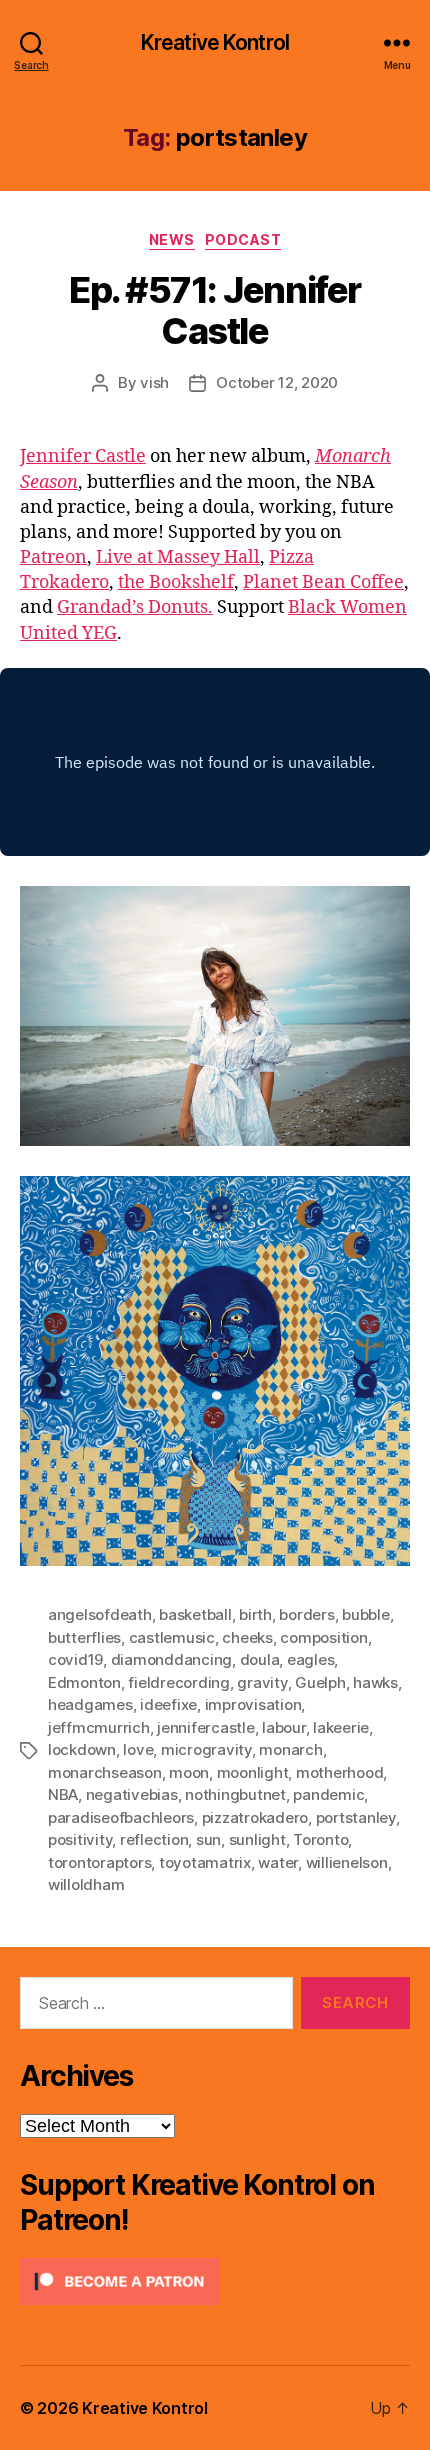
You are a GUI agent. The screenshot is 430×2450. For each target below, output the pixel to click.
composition (323, 1637)
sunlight (257, 1839)
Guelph (320, 1682)
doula (260, 1659)
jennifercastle (205, 1727)
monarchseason (105, 1772)
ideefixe (168, 1704)
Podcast (243, 239)
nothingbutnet (235, 1794)
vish (154, 382)
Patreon (53, 557)
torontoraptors (99, 1862)
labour (283, 1727)
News (172, 239)
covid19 (75, 1659)
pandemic (328, 1794)
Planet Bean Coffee (323, 582)
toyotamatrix (205, 1862)
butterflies (84, 1637)
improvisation (253, 1704)
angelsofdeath (100, 1614)
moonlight (253, 1772)
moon (189, 1772)
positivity (80, 1839)
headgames (90, 1704)
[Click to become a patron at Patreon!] (215, 2281)
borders (306, 1614)
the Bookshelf (176, 582)
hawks (375, 1682)
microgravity (206, 1749)
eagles (310, 1659)
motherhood (339, 1772)
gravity (262, 1682)
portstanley (356, 1817)
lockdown (82, 1749)
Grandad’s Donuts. (135, 607)
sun (208, 1839)
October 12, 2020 (277, 382)
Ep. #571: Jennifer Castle (214, 310)
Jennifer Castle (83, 456)
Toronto (320, 1839)
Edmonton (84, 1682)
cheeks (247, 1637)
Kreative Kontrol (215, 42)
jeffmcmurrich (99, 1727)
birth (255, 1614)
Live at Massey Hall (178, 557)
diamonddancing (171, 1659)
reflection (154, 1839)
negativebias (132, 1794)
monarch (290, 1749)
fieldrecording (178, 1682)
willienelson (347, 1862)
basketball (195, 1614)
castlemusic (172, 1637)
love (138, 1749)
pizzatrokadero (255, 1817)
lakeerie (341, 1727)
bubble (365, 1614)
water (278, 1862)
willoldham (86, 1884)
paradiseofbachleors (121, 1817)
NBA (63, 1794)
